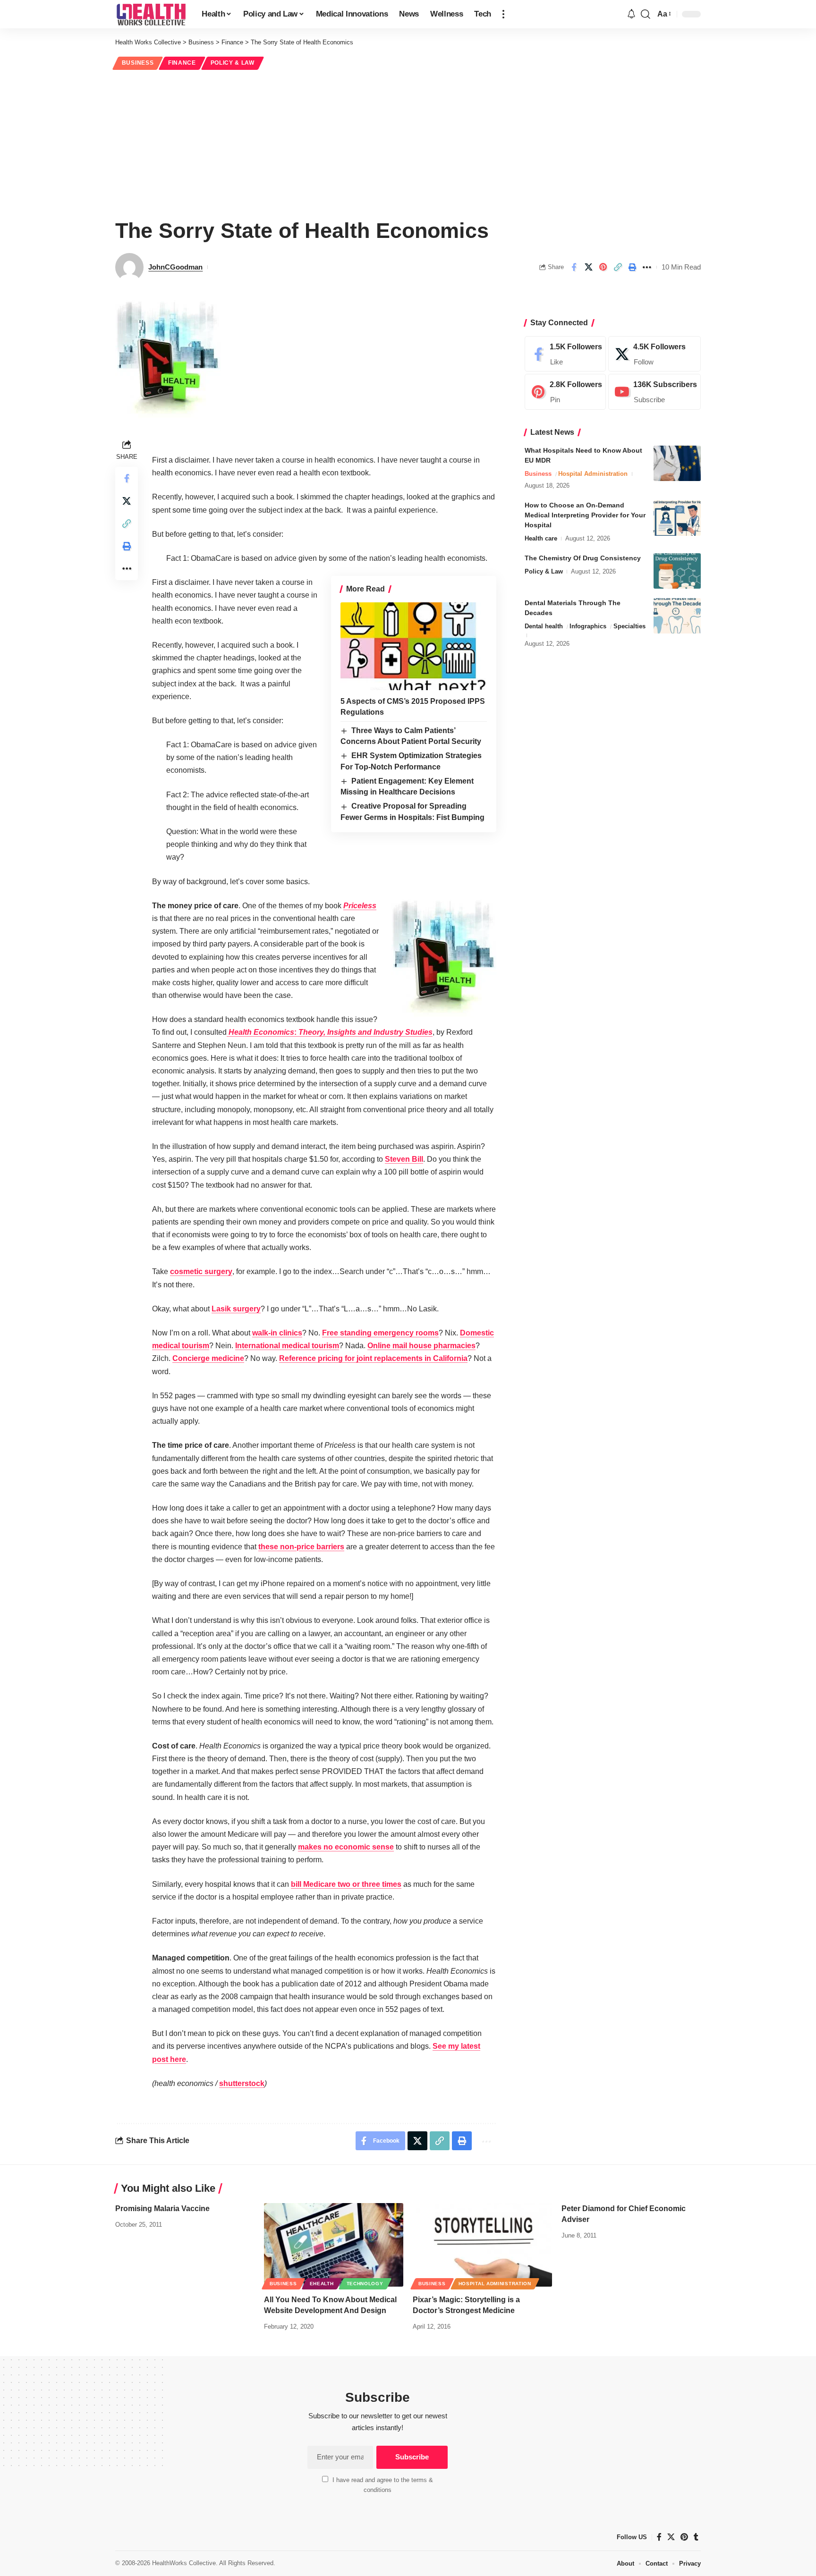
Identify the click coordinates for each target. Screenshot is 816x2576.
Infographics (588, 626)
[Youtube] (654, 392)
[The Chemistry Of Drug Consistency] (677, 571)
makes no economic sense (346, 1847)
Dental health (544, 626)
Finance (182, 63)
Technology (365, 2284)
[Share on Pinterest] (603, 267)
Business (138, 63)
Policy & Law (233, 63)
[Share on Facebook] (574, 267)
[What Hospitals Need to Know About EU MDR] (677, 463)
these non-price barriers (301, 1547)
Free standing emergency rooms (380, 1333)
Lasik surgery (236, 1309)
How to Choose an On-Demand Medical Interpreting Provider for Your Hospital (585, 515)
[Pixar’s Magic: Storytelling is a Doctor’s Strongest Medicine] (482, 2245)
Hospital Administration (593, 474)
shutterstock (242, 2083)
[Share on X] (588, 267)
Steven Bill (404, 1159)
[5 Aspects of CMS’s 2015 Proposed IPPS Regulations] (414, 646)
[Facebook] (565, 354)
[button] (503, 14)
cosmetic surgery (201, 1271)
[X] (654, 354)
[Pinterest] (565, 392)
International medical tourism (287, 1346)
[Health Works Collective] (151, 14)
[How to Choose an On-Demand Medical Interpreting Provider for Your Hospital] (677, 518)
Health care (541, 538)
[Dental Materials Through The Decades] (677, 616)
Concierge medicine (208, 1358)
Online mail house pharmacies (421, 1346)
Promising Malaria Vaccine (162, 2209)
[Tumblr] (696, 2537)
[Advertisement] (408, 143)
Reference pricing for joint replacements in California (373, 1358)
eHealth (322, 2284)
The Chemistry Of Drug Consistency (583, 558)
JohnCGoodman (175, 267)
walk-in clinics (277, 1333)
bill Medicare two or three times (346, 1884)
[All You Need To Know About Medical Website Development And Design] (334, 2245)
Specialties (629, 626)
